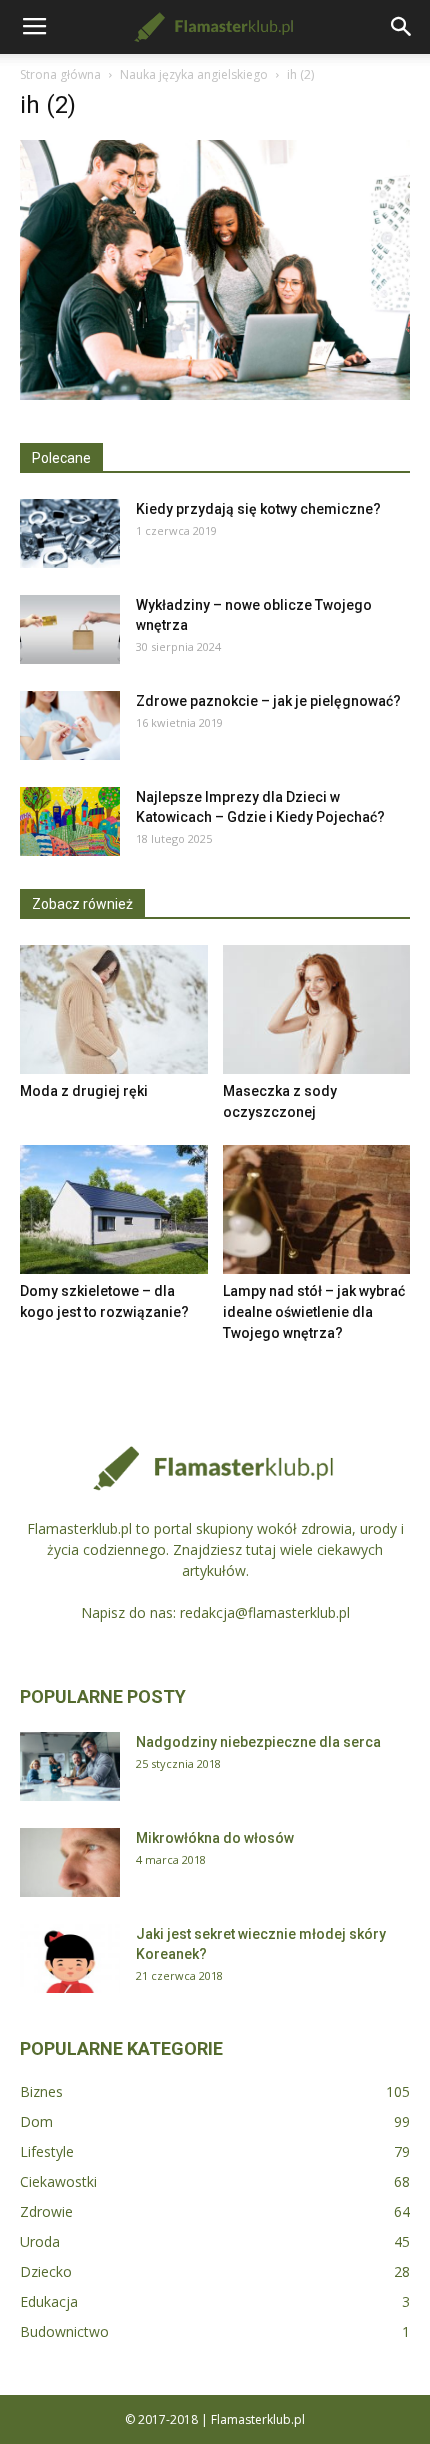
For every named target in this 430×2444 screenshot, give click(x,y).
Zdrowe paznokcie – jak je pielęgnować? (268, 701)
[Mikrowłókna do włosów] (70, 1862)
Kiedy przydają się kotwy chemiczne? (258, 509)
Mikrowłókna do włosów (215, 1838)
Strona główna (60, 74)
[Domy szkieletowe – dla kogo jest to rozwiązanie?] (114, 1209)
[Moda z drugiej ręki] (114, 1009)
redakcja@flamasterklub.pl (265, 1612)
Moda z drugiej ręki (84, 1091)
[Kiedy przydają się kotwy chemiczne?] (70, 533)
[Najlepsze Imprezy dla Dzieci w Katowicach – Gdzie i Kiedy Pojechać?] (70, 821)
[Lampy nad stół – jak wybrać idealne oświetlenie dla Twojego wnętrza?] (317, 1209)
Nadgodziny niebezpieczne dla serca (258, 1742)
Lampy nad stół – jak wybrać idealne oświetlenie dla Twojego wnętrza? (314, 1312)
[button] (402, 27)
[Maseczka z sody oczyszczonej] (317, 1009)
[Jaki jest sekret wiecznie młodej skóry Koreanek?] (70, 1958)
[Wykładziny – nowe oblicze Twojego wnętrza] (70, 629)
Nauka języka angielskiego (194, 74)
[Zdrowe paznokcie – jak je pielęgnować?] (70, 725)
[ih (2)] (215, 395)
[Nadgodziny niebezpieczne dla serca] (70, 1766)
